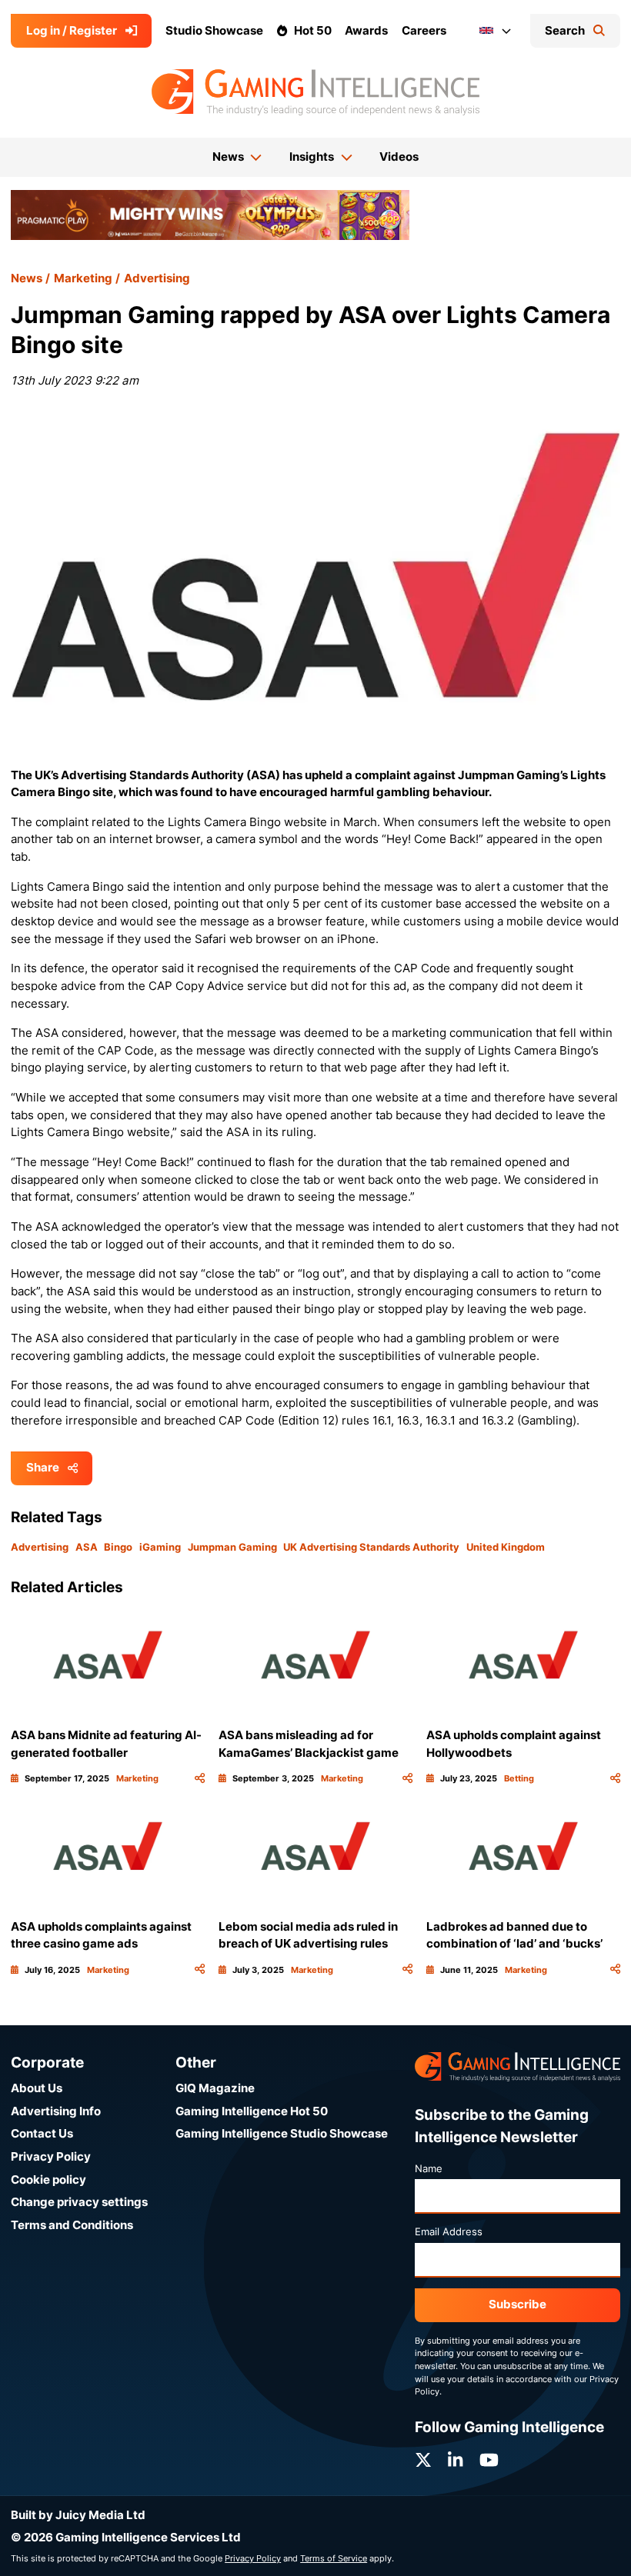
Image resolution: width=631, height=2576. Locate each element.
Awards (366, 30)
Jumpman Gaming (232, 1547)
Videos (399, 157)
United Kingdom (506, 1547)
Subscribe (517, 2304)
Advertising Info (56, 2111)
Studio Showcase (214, 30)
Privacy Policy (51, 2156)
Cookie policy (48, 2179)
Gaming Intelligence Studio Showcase (282, 2133)
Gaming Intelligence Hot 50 (252, 2111)
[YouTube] (489, 2460)
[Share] (200, 1779)
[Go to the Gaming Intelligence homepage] (315, 92)
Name (429, 2168)
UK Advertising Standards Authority (371, 1547)
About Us (37, 2088)
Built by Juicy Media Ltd (78, 2515)
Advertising (157, 278)
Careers (424, 30)
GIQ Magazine (215, 2088)
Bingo (118, 1547)
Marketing (83, 278)
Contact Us (42, 2133)
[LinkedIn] (455, 2460)
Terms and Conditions (72, 2225)
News (27, 278)
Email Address (449, 2231)
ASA (87, 1547)
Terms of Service (334, 2558)
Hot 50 (313, 30)
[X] (423, 2460)
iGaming (160, 1547)
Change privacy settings (79, 2202)
